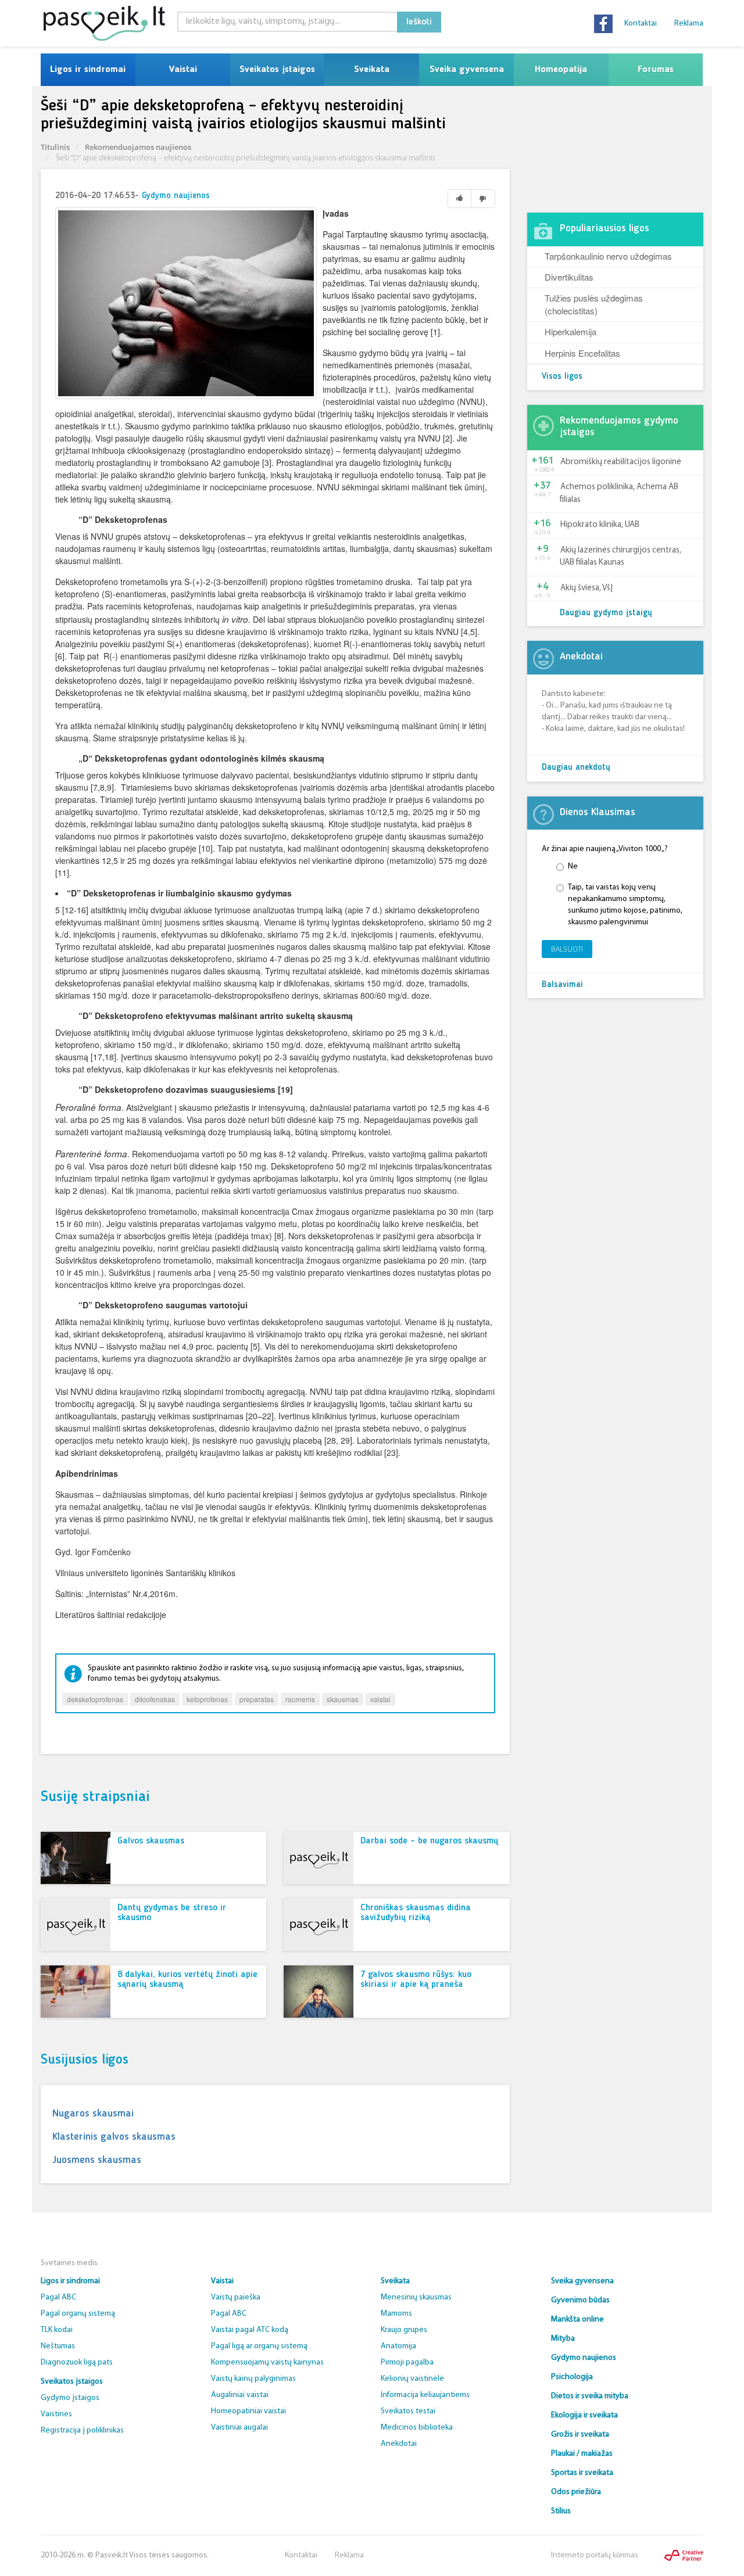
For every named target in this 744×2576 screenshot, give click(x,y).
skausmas (343, 1699)
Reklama (689, 24)
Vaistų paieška (236, 2297)
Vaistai (183, 70)
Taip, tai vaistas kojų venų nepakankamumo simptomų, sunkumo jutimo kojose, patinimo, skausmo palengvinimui (625, 905)
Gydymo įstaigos (70, 2398)
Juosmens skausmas (97, 2160)
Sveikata (372, 70)
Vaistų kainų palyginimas (253, 2379)
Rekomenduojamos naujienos (138, 147)
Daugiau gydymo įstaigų (606, 613)
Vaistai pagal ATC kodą (250, 2330)
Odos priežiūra (576, 2492)
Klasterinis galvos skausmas (114, 2137)
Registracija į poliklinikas (82, 2430)
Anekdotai (399, 2444)
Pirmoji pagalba (407, 2362)
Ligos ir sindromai (88, 70)
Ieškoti (419, 22)
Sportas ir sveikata (582, 2473)
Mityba (563, 2339)
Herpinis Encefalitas (582, 353)
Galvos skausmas (151, 1841)
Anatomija (398, 2346)
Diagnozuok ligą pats (77, 2362)
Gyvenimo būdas (580, 2300)
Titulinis (55, 147)
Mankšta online (577, 2320)
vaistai (380, 1699)
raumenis (300, 1699)
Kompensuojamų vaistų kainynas (267, 2362)
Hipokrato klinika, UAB (600, 525)
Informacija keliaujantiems (425, 2395)
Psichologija (572, 2377)
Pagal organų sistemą (78, 2314)
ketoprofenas (207, 1699)
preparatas (257, 1699)
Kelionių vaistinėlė (412, 2379)
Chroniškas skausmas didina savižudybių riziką (416, 1913)
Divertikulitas (569, 277)
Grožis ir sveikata (580, 2435)
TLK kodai (57, 2330)
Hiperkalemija (570, 331)
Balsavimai (562, 985)
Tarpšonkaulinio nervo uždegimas (608, 256)
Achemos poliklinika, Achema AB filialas (619, 493)
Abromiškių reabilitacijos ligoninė (621, 462)
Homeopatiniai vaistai (248, 2411)
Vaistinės (56, 2414)
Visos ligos (562, 377)
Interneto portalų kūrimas (595, 2555)
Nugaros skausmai (93, 2114)
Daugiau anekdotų (576, 768)
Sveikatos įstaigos (277, 70)
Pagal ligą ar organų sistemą (259, 2346)
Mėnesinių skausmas (416, 2297)
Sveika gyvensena (467, 70)
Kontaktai (641, 24)
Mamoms (396, 2314)
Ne (573, 867)
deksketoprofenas (95, 1699)
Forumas (656, 70)
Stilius (561, 2511)
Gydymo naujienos (176, 196)
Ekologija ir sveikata (584, 2415)
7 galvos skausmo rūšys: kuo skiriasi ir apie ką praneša (416, 1980)
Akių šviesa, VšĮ (586, 588)
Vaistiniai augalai (239, 2428)
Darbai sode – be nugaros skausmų (429, 1841)
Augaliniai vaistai (240, 2395)
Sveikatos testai (408, 2411)
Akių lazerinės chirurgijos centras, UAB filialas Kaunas (620, 557)
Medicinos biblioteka (417, 2428)
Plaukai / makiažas (582, 2454)
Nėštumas (58, 2346)
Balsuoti (567, 949)
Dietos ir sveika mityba (590, 2396)
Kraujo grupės (404, 2330)
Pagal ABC (58, 2297)
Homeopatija (561, 70)
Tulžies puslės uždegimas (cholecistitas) (594, 304)
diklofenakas (155, 1699)
